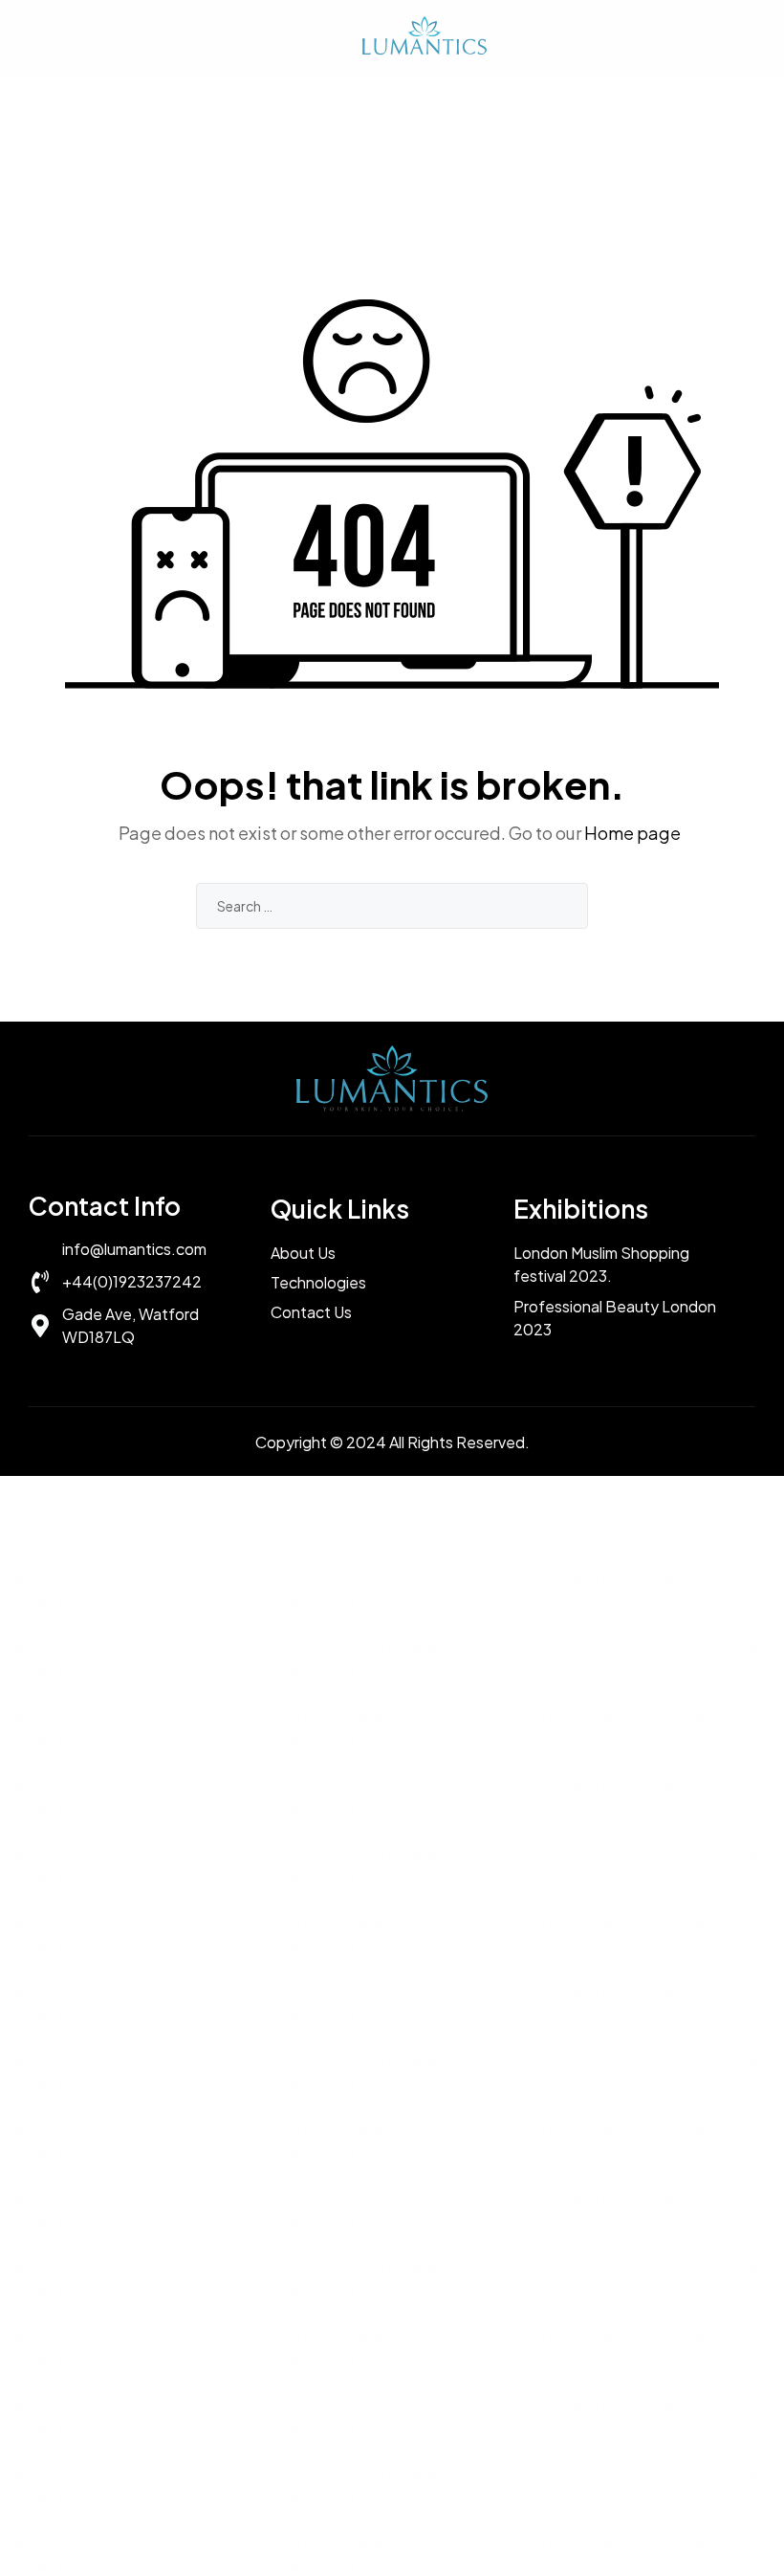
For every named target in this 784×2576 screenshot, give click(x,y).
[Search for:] (392, 905)
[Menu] (38, 38)
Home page (632, 833)
